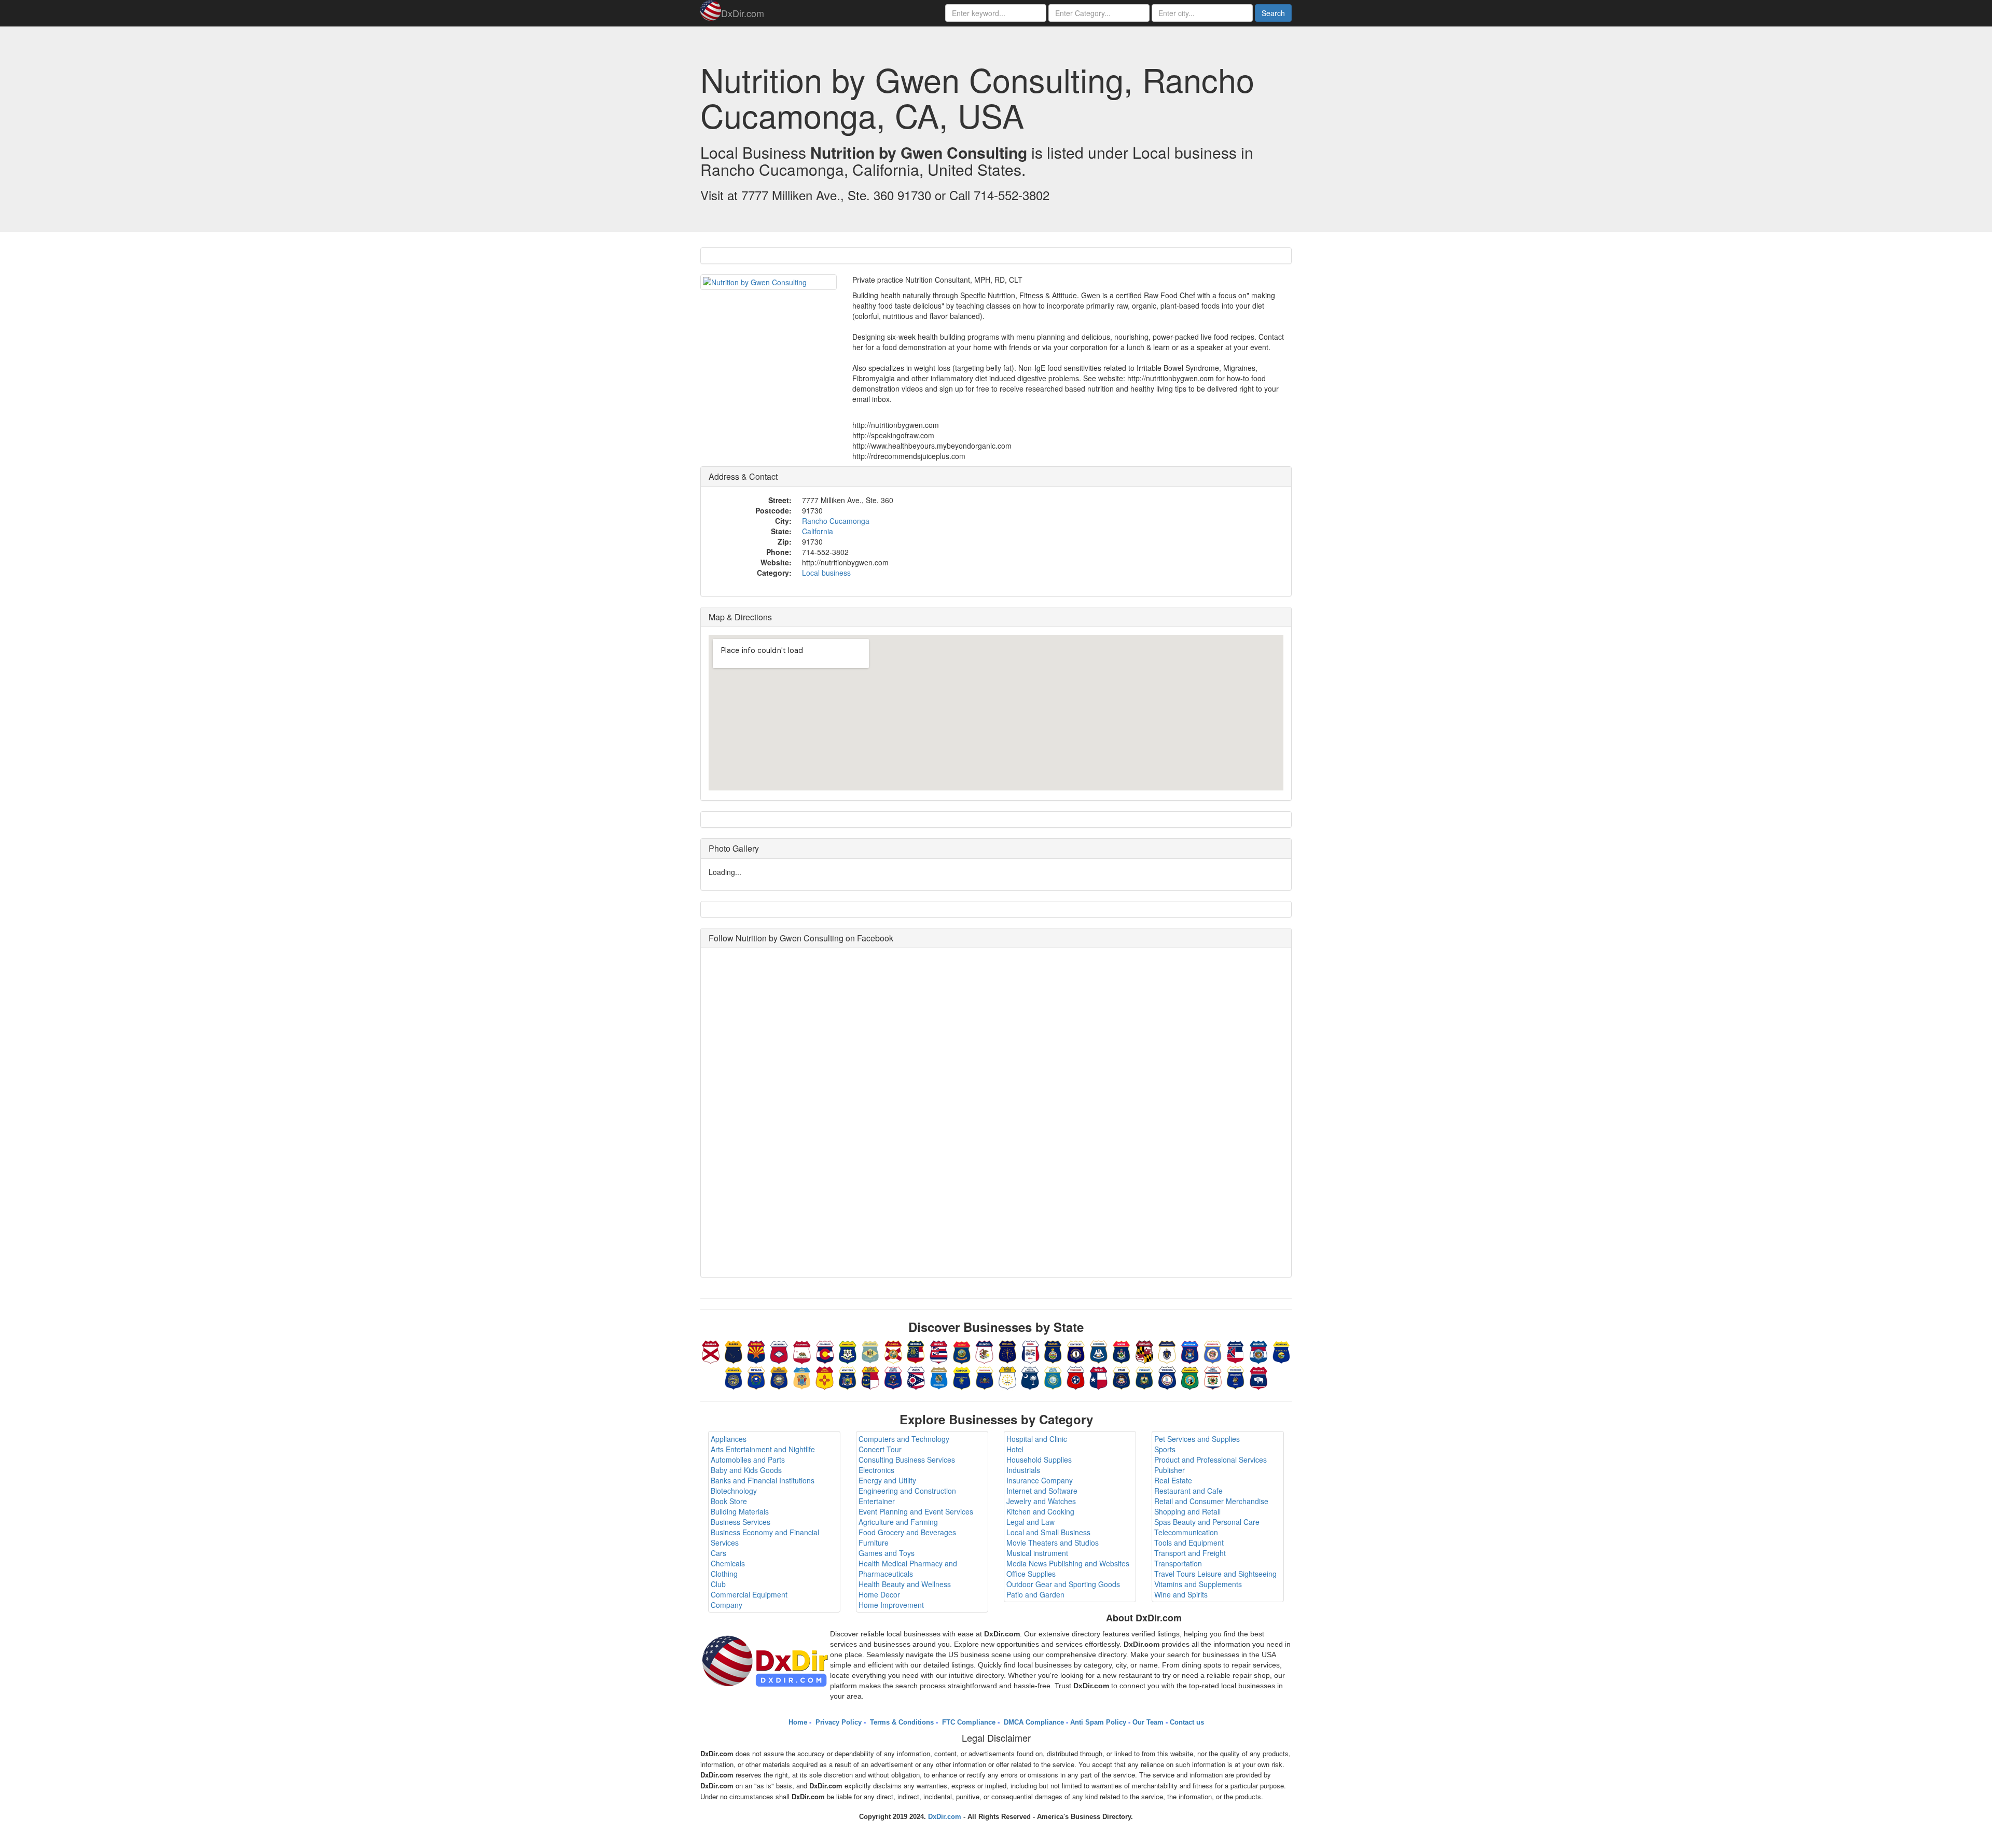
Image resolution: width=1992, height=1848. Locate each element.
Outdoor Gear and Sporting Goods (1063, 1584)
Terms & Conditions (901, 1722)
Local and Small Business (1048, 1532)
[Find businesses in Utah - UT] (1122, 1377)
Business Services (741, 1522)
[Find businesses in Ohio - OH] (916, 1377)
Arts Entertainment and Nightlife (763, 1449)
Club (718, 1584)
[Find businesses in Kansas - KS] (1053, 1351)
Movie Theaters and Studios (1053, 1543)
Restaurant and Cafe (1188, 1491)
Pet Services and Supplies (1197, 1439)
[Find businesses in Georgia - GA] (916, 1351)
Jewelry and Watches (1041, 1501)
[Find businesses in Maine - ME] (1122, 1351)
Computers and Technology (904, 1439)
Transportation (1178, 1563)
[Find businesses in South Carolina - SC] (1030, 1377)
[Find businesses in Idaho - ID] (962, 1351)
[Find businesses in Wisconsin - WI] (1236, 1377)
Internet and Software (1042, 1491)
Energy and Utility (887, 1480)
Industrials (1023, 1470)
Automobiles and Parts (748, 1460)
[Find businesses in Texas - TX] (1099, 1377)
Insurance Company (1040, 1480)
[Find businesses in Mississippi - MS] (1236, 1351)
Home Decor (879, 1594)
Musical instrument (1037, 1553)
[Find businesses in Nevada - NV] (756, 1377)
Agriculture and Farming (898, 1522)
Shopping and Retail (1187, 1511)
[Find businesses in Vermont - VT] (1144, 1377)
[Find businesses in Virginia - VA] (1167, 1377)
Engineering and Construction (907, 1491)
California (818, 531)
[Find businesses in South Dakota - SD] (1053, 1377)
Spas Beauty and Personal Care (1207, 1522)
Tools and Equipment (1189, 1543)
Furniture (874, 1543)
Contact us (1187, 1722)
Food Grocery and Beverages (907, 1532)
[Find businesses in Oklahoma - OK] (939, 1377)
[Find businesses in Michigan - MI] (1190, 1351)
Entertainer (877, 1501)
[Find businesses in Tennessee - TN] (1076, 1377)
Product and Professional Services (1211, 1460)
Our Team (1148, 1722)
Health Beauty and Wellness (905, 1584)
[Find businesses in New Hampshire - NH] (779, 1377)
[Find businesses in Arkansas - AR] (779, 1351)
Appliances (729, 1439)
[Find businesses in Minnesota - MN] (1213, 1351)
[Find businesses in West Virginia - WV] (1213, 1377)
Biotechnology (734, 1491)
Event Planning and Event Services (916, 1511)
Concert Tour (880, 1449)
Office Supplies (1031, 1574)
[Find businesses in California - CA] (802, 1351)
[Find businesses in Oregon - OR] (962, 1377)
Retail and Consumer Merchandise (1211, 1501)
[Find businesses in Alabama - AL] (711, 1351)
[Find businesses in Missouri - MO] (1258, 1351)
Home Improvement (891, 1605)
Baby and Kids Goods (746, 1470)
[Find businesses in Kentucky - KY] (1076, 1351)
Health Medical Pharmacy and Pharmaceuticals (908, 1568)
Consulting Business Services (907, 1460)
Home (798, 1722)
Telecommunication (1186, 1532)
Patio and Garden (1035, 1594)
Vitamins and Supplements (1198, 1584)
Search (1273, 13)
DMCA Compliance (1033, 1722)
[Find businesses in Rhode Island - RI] (1007, 1377)
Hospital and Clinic (1037, 1439)
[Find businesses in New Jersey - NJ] (802, 1377)
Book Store (729, 1501)
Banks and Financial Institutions (763, 1480)
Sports (1165, 1449)
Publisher (1170, 1470)
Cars (718, 1553)
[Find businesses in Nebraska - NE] (734, 1377)
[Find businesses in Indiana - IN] (1007, 1351)
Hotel (1015, 1449)
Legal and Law (1030, 1522)
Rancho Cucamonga (836, 521)
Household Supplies (1039, 1460)
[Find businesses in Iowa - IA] (1030, 1351)
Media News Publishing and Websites (1068, 1563)
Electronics (876, 1470)
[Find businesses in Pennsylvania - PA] (985, 1377)
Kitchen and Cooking (1040, 1511)
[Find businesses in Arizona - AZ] (756, 1351)
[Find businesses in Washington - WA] (1190, 1377)
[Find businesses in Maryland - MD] (1144, 1351)
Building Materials (740, 1511)
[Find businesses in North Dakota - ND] (893, 1377)
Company (727, 1605)
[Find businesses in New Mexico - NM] (825, 1377)
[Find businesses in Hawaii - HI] (939, 1351)
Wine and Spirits (1181, 1594)
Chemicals (728, 1563)
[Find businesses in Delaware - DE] (870, 1351)
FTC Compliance (968, 1722)
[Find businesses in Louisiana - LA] (1099, 1351)
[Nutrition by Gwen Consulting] (769, 282)
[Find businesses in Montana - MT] (1281, 1351)
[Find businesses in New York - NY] (848, 1377)
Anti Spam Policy (1098, 1722)
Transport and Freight (1190, 1553)
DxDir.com (743, 13)
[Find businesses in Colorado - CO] (825, 1351)
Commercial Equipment (749, 1594)
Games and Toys (887, 1553)
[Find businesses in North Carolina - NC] (870, 1377)
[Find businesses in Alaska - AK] (734, 1351)
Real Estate (1173, 1480)
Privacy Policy (838, 1722)
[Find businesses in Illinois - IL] (985, 1351)
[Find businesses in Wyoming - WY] (1258, 1377)
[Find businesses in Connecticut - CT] (848, 1351)
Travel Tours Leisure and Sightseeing (1215, 1574)
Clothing (724, 1574)
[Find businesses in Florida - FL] (893, 1351)
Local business (826, 573)
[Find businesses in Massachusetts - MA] (1167, 1351)
